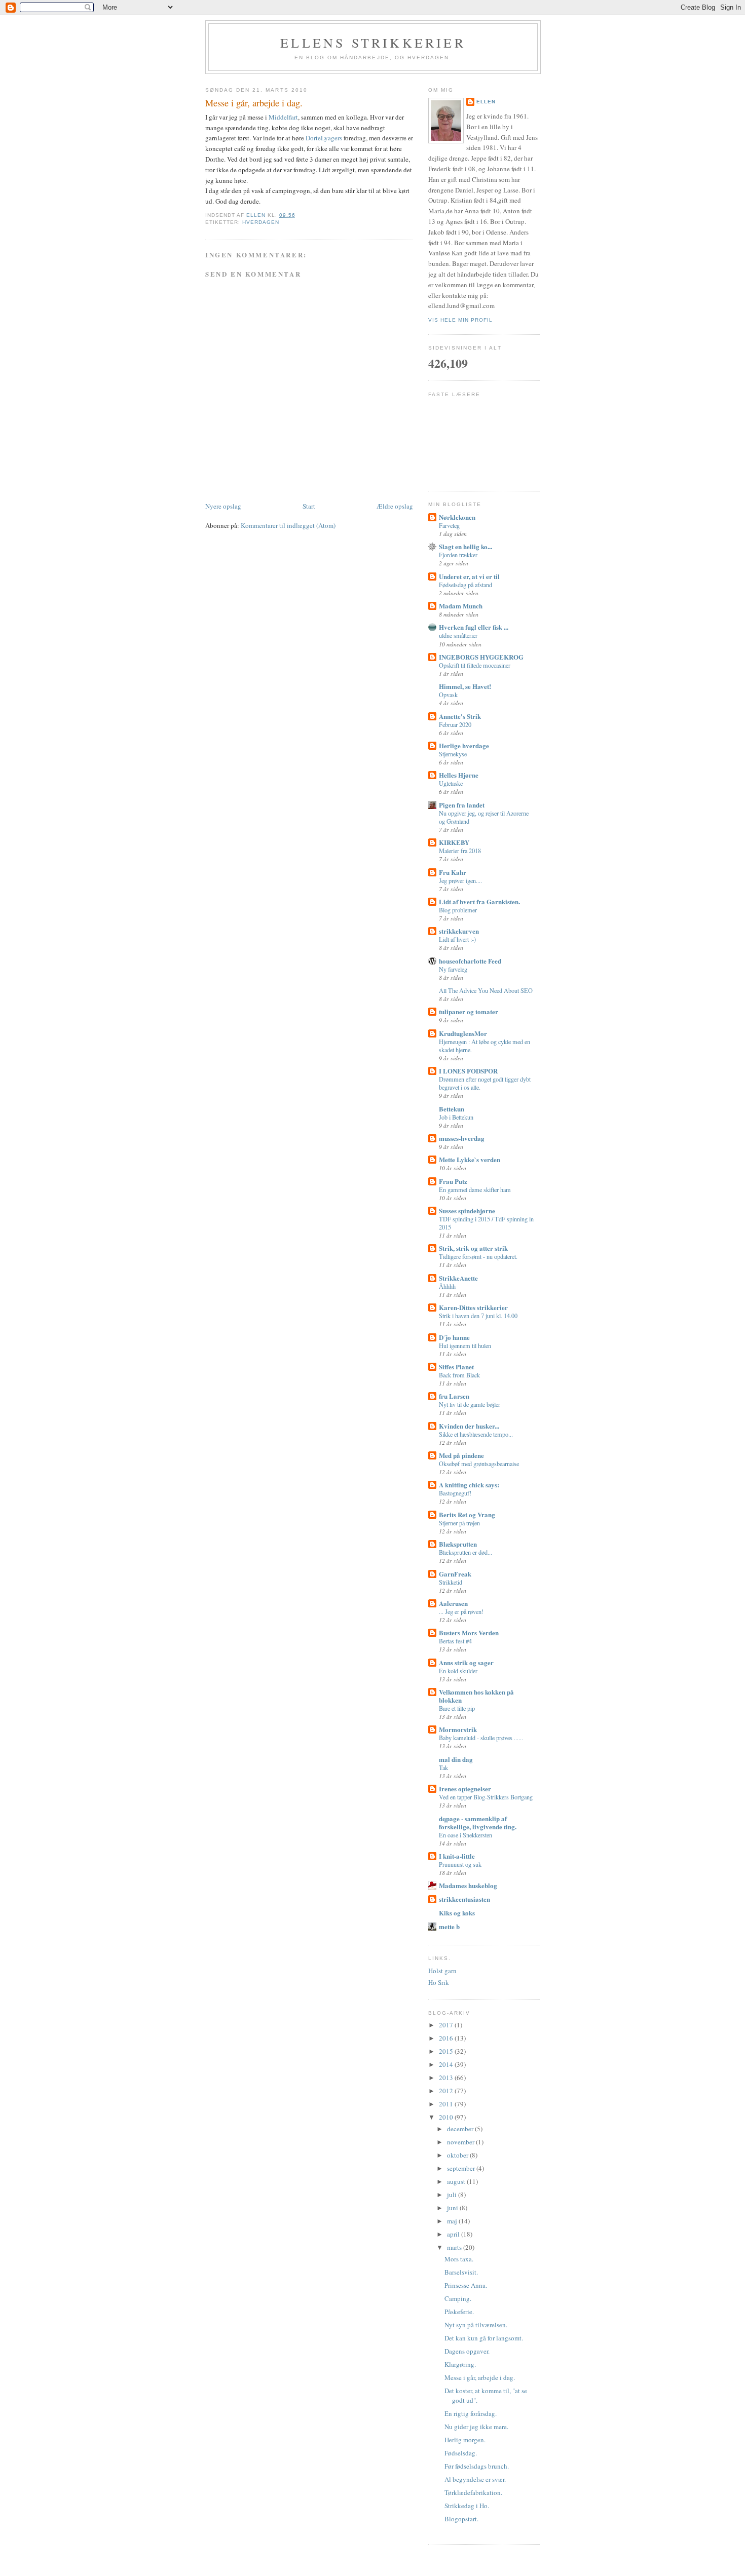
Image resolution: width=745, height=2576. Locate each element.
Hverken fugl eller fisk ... (474, 627)
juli (453, 2195)
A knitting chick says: (469, 1485)
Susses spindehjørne (467, 1210)
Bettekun (452, 1109)
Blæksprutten (458, 1544)
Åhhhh (447, 1286)
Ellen (486, 102)
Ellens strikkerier (373, 43)
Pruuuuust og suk (460, 1864)
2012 (447, 2091)
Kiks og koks (457, 1913)
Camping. (458, 2298)
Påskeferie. (459, 2312)
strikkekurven (459, 931)
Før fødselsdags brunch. (477, 2466)
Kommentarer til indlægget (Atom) (288, 525)
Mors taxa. (459, 2259)
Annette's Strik (460, 716)
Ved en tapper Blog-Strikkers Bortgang (486, 1797)
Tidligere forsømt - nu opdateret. (478, 1256)
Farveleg (449, 525)
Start (309, 506)
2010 (447, 2117)
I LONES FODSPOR (468, 1071)
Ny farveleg (453, 969)
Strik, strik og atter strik (473, 1248)
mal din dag (456, 1759)
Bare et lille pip (457, 1708)
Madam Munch (461, 606)
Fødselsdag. (461, 2453)
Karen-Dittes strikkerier (473, 1307)
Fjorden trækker (458, 555)
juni (453, 2208)
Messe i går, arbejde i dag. (480, 2377)
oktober (458, 2155)
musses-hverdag (462, 1138)
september (462, 2168)
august (457, 2181)
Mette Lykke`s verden (470, 1159)
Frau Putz (453, 1181)
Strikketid (451, 1582)
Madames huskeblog (468, 1885)
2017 (447, 2025)
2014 (447, 2064)
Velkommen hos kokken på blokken (476, 1696)
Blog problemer (458, 910)
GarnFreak (455, 1574)
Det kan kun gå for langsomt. (484, 2338)
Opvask (448, 695)
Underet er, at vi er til (469, 576)
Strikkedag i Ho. (467, 2506)
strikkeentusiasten (464, 1899)
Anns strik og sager (466, 1662)
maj (453, 2221)
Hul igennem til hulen (465, 1345)
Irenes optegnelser (465, 1789)
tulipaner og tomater (469, 1011)
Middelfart (283, 117)
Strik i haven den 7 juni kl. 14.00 (478, 1316)
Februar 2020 (455, 724)
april (454, 2234)
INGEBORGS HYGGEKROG (481, 657)
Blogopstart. (461, 2519)
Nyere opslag (223, 506)
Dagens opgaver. (467, 2351)
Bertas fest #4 (455, 1641)
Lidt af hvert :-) (457, 939)
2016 (447, 2038)
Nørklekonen (457, 517)
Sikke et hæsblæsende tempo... (476, 1434)
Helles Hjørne (459, 775)
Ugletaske (451, 783)
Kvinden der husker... (469, 1426)
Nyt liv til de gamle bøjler (470, 1404)
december (461, 2129)
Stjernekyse (453, 754)
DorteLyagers (324, 138)
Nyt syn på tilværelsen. (476, 2325)
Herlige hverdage (464, 745)
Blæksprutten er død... (465, 1552)
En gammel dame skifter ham (475, 1189)
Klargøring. (460, 2364)
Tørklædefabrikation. (473, 2492)
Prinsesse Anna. (466, 2285)
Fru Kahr (453, 872)
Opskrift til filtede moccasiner (475, 665)
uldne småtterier (458, 635)
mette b (449, 1926)
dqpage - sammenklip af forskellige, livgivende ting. (478, 1822)
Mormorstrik (458, 1729)
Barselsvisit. (461, 2272)
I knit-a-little (457, 1856)
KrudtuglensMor (463, 1033)
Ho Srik (439, 1982)
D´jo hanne (454, 1337)
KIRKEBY (454, 842)
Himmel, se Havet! (465, 686)
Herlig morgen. (465, 2440)
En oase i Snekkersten (465, 1835)
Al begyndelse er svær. (475, 2479)
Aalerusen (453, 1603)
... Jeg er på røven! (461, 1611)
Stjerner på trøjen (459, 1523)
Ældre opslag (395, 506)
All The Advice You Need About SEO (486, 990)
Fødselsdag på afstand (465, 585)
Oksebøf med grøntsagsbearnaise (479, 1464)
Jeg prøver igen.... (460, 880)
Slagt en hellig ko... (465, 546)
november (461, 2142)
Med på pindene (461, 1455)
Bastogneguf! (455, 1493)
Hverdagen (261, 222)
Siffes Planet (456, 1367)
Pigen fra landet (462, 805)
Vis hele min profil (460, 320)
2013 (447, 2078)
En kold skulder (458, 1671)
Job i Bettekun (456, 1117)
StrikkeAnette (458, 1278)
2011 (447, 2104)
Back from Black (459, 1375)
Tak (443, 1767)
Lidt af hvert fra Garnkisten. (479, 901)
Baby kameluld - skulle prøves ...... (481, 1738)
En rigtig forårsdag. (471, 2413)
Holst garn (442, 1971)
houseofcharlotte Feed (470, 961)
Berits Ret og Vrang (467, 1514)
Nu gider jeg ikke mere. (476, 2427)
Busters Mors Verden (469, 1632)
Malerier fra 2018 (460, 851)
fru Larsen (454, 1396)
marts (455, 2247)
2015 (447, 2051)
